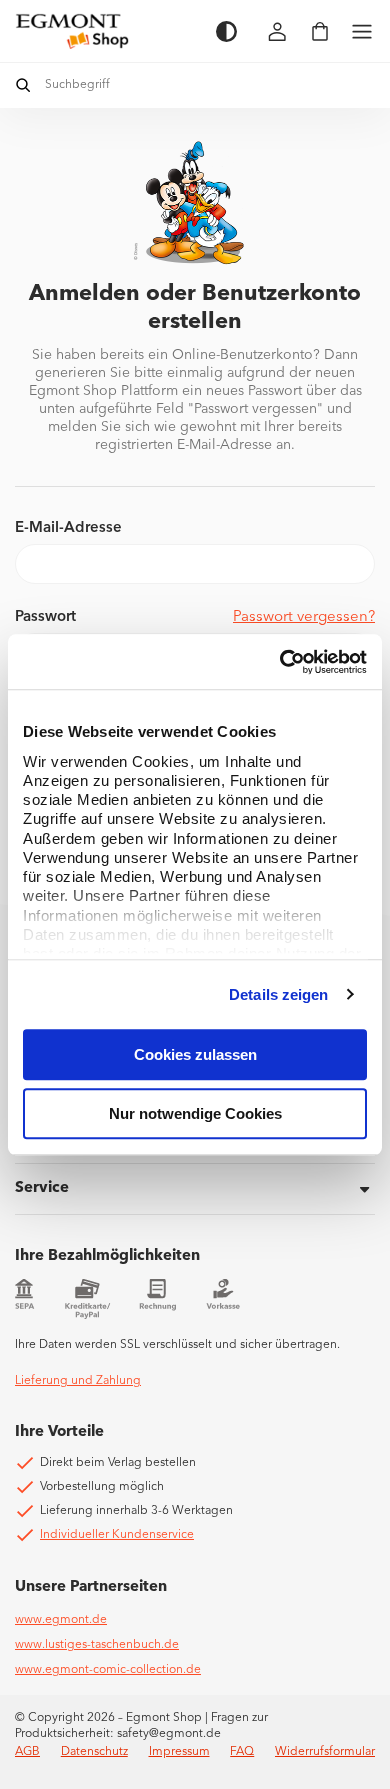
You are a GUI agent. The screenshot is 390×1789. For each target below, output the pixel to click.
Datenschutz (94, 1752)
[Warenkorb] (320, 31)
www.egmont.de (61, 1620)
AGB (27, 1752)
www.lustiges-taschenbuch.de (97, 1645)
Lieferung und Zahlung (78, 1381)
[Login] (278, 31)
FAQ (242, 1752)
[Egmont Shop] (105, 31)
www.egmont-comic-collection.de (108, 1670)
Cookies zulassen (195, 1054)
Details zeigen (278, 994)
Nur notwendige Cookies (195, 1113)
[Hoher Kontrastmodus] (226, 31)
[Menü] (362, 31)
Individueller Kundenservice (117, 1535)
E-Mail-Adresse (68, 528)
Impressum (179, 1752)
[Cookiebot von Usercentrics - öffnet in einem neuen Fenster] (280, 662)
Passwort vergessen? (304, 617)
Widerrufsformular (325, 1752)
